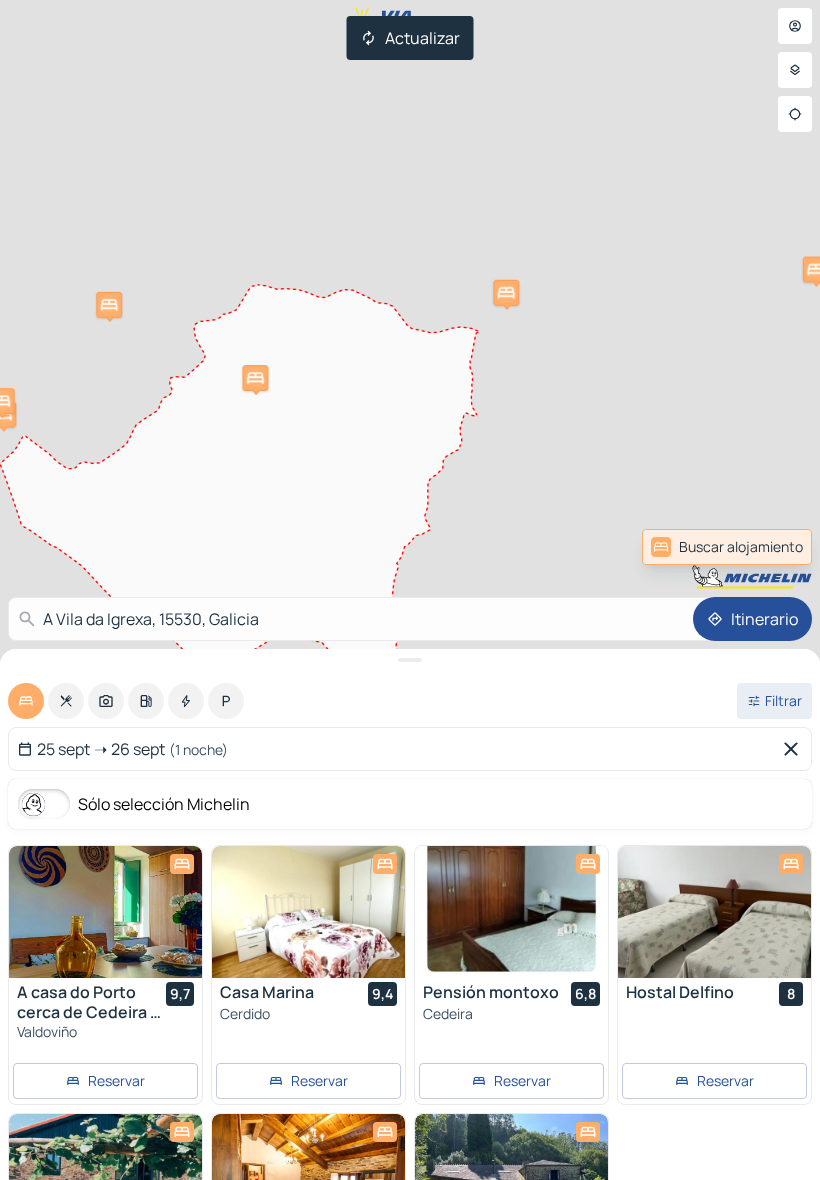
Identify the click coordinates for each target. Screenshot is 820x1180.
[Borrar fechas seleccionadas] (795, 749)
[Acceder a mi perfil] (795, 26)
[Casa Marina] (308, 912)
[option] (26, 701)
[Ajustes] (795, 70)
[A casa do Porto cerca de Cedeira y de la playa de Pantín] (105, 912)
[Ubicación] (795, 114)
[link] (764, 547)
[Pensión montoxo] (511, 912)
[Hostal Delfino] (714, 912)
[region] (105, 912)
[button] (255, 378)
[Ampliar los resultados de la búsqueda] (410, 660)
